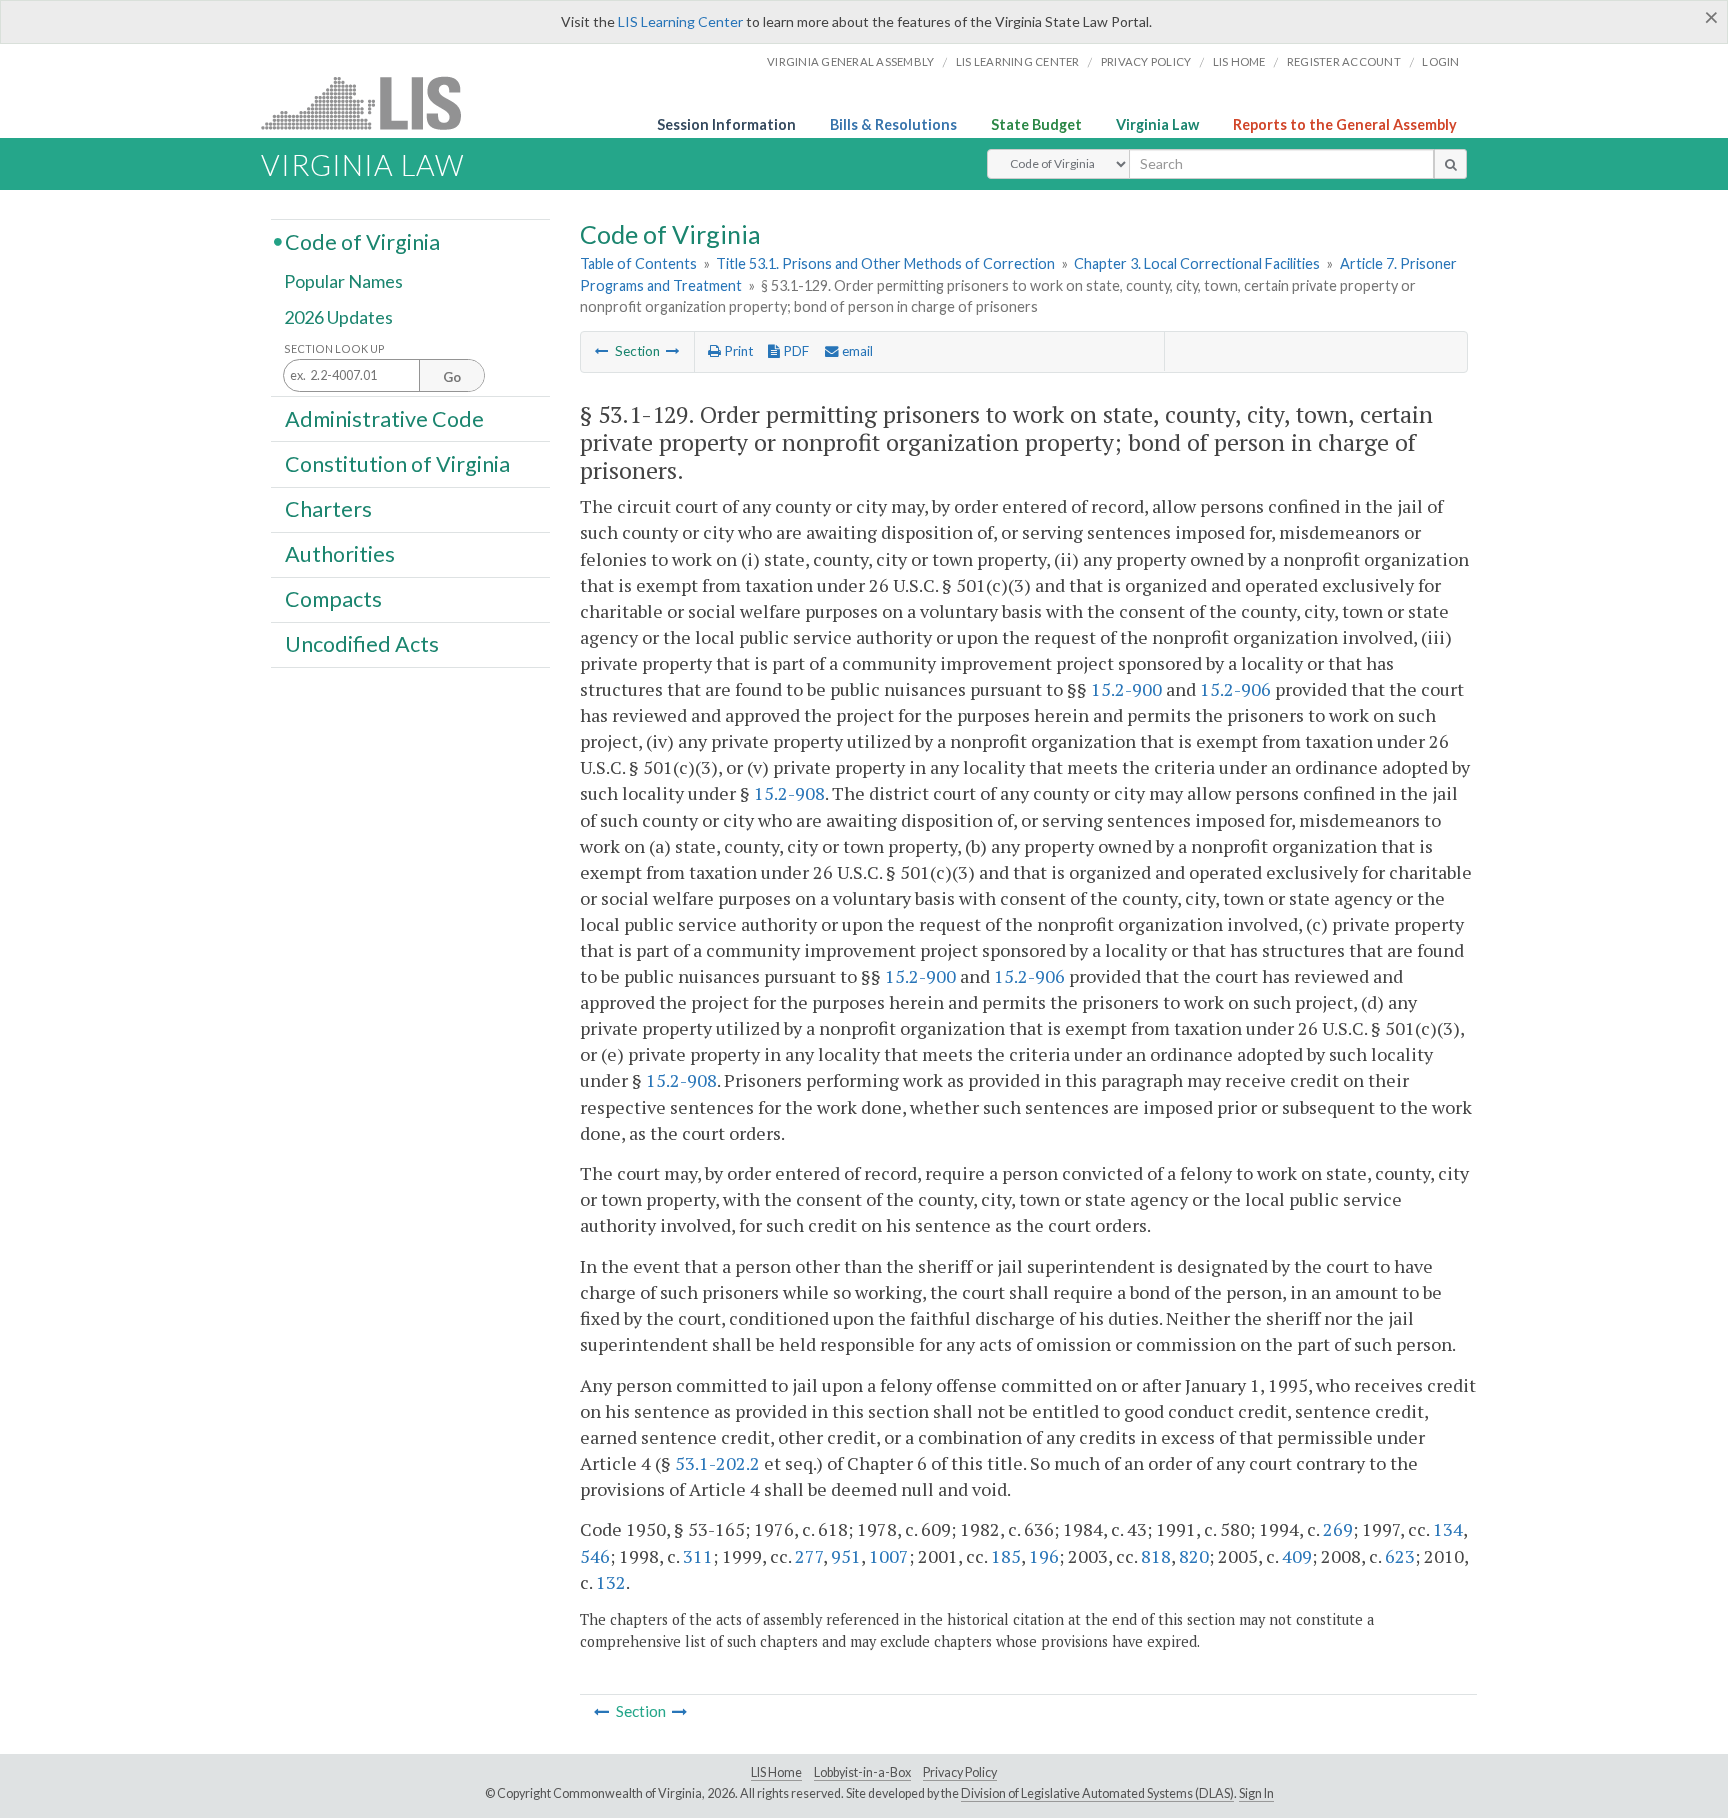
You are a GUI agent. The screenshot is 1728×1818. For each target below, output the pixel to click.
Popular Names (343, 282)
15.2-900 (1126, 689)
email (856, 351)
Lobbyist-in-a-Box (862, 1772)
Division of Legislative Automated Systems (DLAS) (1097, 1793)
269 (1338, 1529)
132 (611, 1582)
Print (737, 351)
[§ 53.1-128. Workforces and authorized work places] (602, 351)
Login (1440, 61)
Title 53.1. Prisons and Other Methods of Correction (885, 263)
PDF (794, 351)
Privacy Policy (1146, 61)
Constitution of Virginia (397, 463)
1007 (889, 1556)
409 (1297, 1556)
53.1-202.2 (717, 1463)
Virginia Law (1157, 124)
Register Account (1344, 61)
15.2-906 (1235, 689)
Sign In (1256, 1793)
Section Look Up (334, 348)
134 (1448, 1529)
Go (452, 377)
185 (1006, 1556)
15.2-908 (789, 793)
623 (1400, 1556)
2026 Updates (338, 317)
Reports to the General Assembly (1345, 124)
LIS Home (776, 1772)
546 (595, 1556)
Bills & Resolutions (893, 124)
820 (1194, 1556)
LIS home (1239, 61)
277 (809, 1556)
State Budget (1036, 124)
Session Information (726, 124)
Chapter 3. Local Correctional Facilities (1197, 263)
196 (1044, 1556)
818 (1156, 1556)
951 (846, 1556)
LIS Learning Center (680, 21)
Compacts (333, 599)
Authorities (340, 554)
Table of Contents (638, 263)
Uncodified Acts (362, 644)
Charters (328, 509)
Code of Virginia (362, 241)
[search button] (1450, 164)
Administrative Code (384, 418)
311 (698, 1556)
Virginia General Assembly (850, 61)
